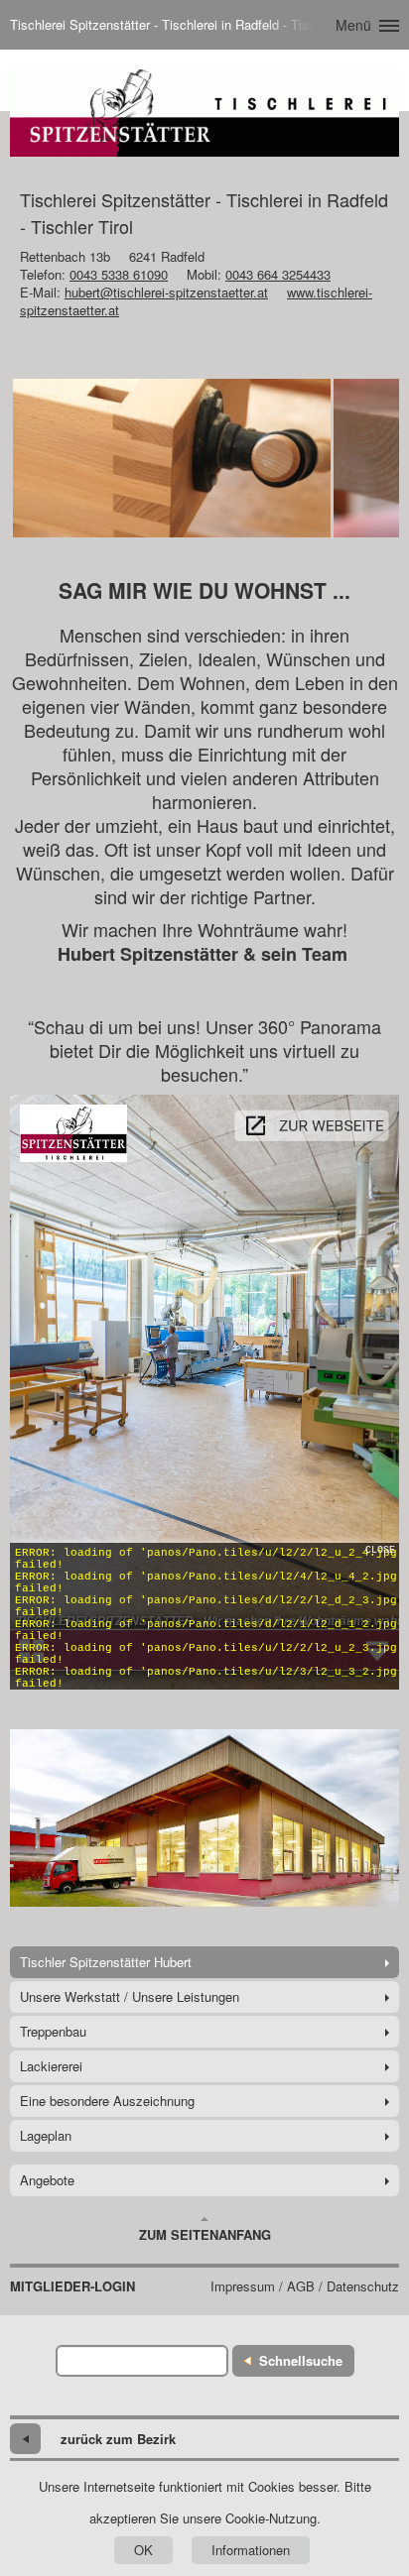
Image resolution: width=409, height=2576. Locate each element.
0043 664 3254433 (278, 274)
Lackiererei (51, 2066)
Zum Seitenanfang (205, 2234)
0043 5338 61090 (119, 274)
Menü (353, 25)
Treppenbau (53, 2031)
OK (143, 2550)
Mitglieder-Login (72, 2286)
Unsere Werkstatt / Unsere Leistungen (130, 1996)
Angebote (47, 2180)
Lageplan (46, 2135)
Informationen (251, 2550)
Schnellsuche (301, 2360)
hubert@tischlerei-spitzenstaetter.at (166, 292)
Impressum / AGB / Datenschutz (305, 2286)
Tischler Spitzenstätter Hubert (106, 1962)
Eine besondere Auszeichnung (107, 2101)
